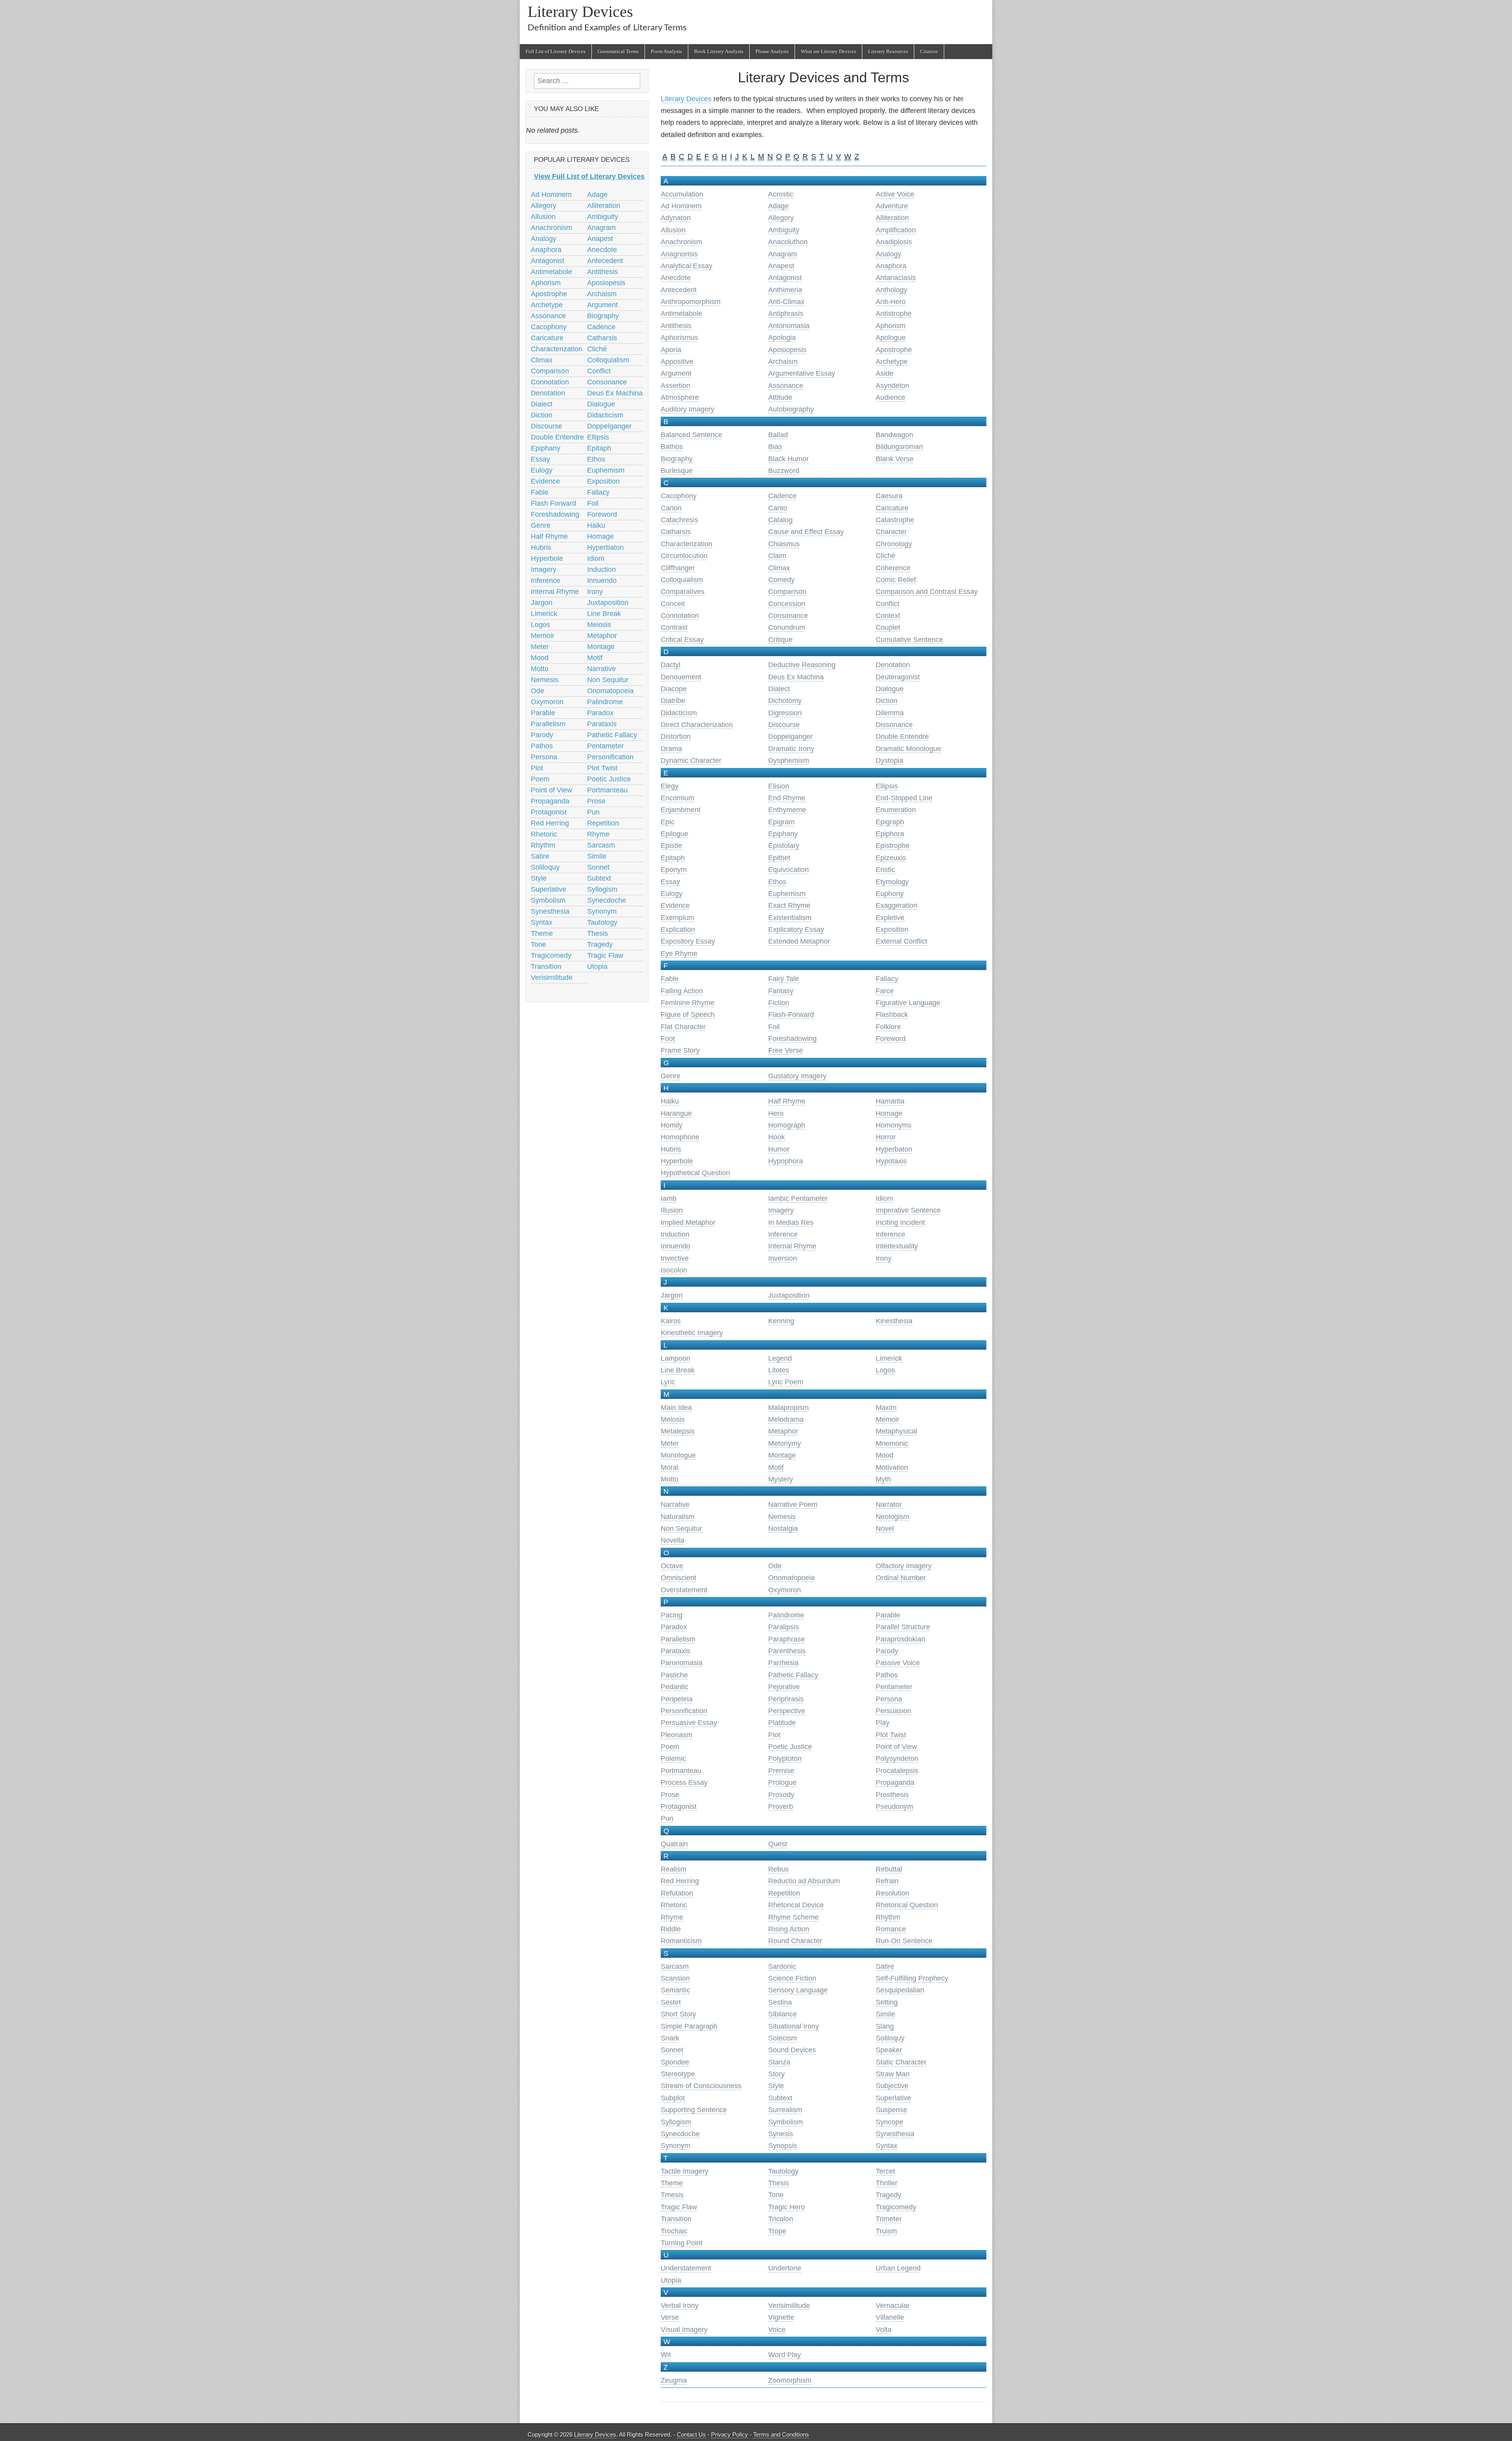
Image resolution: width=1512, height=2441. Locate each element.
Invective (675, 1258)
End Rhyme (787, 798)
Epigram (781, 822)
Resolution (892, 1893)
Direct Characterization (697, 725)
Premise (781, 1771)
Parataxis (675, 1651)
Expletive (890, 918)
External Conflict (901, 941)
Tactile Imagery (685, 2171)
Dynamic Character (691, 760)
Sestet (671, 2002)
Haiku (670, 1101)
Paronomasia (682, 1663)
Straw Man (893, 2074)
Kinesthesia (894, 1321)
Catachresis (679, 520)
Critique (780, 640)
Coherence (893, 568)
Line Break (678, 1370)
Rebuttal (889, 1869)
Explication (678, 929)
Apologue (891, 338)
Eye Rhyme (679, 953)
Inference (783, 1234)
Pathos (887, 1675)
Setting (887, 2002)
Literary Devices (580, 12)
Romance (891, 1929)
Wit (666, 2355)
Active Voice (895, 194)
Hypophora (786, 1161)
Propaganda (895, 1783)
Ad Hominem (681, 206)
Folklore (888, 1027)
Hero (776, 1113)
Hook (776, 1137)
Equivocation (788, 870)
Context (888, 616)
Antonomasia (789, 326)
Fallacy (887, 979)
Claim (777, 556)
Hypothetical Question (695, 1173)
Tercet (885, 2171)
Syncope (889, 2122)
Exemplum (677, 918)
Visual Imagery (684, 2330)
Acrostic (781, 194)
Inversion (783, 1258)
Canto (778, 508)
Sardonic (782, 1966)
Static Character (901, 2062)
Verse (670, 2317)
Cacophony (679, 496)
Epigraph (890, 822)
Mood (885, 1455)
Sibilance (783, 2014)
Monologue (678, 1455)
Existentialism (790, 918)
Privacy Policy (730, 2435)
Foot (668, 1039)
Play (883, 1723)
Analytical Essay (687, 266)
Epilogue (674, 834)
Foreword (891, 1039)
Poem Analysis (666, 51)
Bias (775, 447)
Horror (886, 1137)
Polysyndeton (897, 1758)
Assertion (675, 386)
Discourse (784, 725)
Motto (670, 1479)
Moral (670, 1467)
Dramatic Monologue (908, 749)
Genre (671, 1076)
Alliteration (892, 218)
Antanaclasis (896, 278)
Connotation (680, 616)
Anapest (781, 266)
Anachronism (681, 242)
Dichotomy (785, 701)
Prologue (782, 1783)
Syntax (887, 2146)
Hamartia (890, 1101)
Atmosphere (680, 397)
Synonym (675, 2146)
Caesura (889, 496)
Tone (776, 2195)
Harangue (676, 1113)
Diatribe (673, 701)
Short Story (678, 2014)
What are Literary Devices (828, 51)
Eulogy (672, 894)
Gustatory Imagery (797, 1076)
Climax (779, 568)
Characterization (687, 544)
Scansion (675, 1978)
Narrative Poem (793, 1504)
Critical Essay (682, 640)
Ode (775, 1566)
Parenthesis (787, 1651)
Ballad (778, 435)
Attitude (780, 397)
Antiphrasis (786, 313)
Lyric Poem (786, 1382)
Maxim (886, 1408)
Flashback (892, 1015)
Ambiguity (784, 230)
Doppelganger (790, 736)
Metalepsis (678, 1431)
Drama (671, 749)
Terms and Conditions (781, 2435)
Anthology (891, 290)
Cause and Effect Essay (806, 532)
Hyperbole (677, 1161)
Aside (885, 373)
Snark (670, 2038)
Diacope (674, 689)
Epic (668, 822)
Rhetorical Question (907, 1905)
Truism (886, 2231)
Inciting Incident (900, 1222)
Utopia (671, 2280)
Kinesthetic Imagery (692, 1333)
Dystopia (889, 760)
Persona (889, 1699)
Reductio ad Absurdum (804, 1881)
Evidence (675, 905)
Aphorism (891, 326)
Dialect (779, 689)
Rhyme (672, 1917)
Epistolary (784, 846)
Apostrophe (894, 350)
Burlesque (677, 471)
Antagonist (785, 278)
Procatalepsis (897, 1771)
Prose (670, 1795)
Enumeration (896, 810)
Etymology (892, 882)
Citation (929, 51)
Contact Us (691, 2435)
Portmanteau (681, 1771)
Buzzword (784, 471)
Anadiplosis (894, 242)
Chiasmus (784, 544)
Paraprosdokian (901, 1639)
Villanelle (890, 2317)
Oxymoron (785, 1590)
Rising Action (789, 1929)
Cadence (782, 496)
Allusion (673, 230)
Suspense (891, 2110)
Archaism (783, 362)
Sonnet (672, 2050)
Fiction (779, 1003)
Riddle (671, 1929)
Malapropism (788, 1408)
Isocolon (674, 1270)
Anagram (783, 254)
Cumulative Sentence (909, 640)
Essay (670, 882)
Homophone (680, 1137)
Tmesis (672, 2195)
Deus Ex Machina (796, 677)
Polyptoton (785, 1758)
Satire (885, 1966)
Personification (684, 1711)
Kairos (671, 1321)
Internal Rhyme (792, 1246)
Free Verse (786, 1050)
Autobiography (791, 409)
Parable (888, 1615)
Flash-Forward (791, 1015)
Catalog (780, 520)
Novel (885, 1528)
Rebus (778, 1869)
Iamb (669, 1198)
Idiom (884, 1198)
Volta (884, 2330)
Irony (884, 1258)
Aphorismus (679, 338)
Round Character (795, 1941)
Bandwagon (894, 435)
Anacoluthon (788, 242)
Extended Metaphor (799, 941)
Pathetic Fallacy (793, 1675)
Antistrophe (894, 313)
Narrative (675, 1504)
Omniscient (678, 1578)
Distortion (676, 736)
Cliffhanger (678, 568)
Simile (885, 2014)
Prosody (781, 1795)
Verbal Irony (680, 2306)
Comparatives (683, 592)
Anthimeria (785, 290)
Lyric (668, 1382)
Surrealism (785, 2110)
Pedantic (674, 1687)
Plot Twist (891, 1735)
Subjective (892, 2086)
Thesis (779, 2183)
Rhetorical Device (796, 1905)
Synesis (781, 2134)
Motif (776, 1467)
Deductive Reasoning (802, 665)
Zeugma (674, 2380)
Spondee (675, 2062)
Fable (670, 979)
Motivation (892, 1467)
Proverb (781, 1807)
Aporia (671, 350)
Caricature (892, 508)
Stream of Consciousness (701, 2086)
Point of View (896, 1747)
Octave (672, 1566)
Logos (885, 1370)
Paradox (674, 1627)
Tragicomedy (896, 2207)
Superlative (893, 2098)
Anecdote (676, 278)
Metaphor (783, 1431)
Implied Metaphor (688, 1222)
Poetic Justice (790, 1747)
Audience (890, 397)
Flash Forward (553, 503)
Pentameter (894, 1687)
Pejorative (784, 1687)
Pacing (672, 1615)
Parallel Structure (903, 1627)
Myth (883, 1479)
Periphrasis (786, 1699)
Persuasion (893, 1711)
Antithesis (676, 326)
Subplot (673, 2098)
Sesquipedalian (900, 1990)
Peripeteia (677, 1699)
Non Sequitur (681, 1528)
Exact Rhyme (789, 905)
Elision (779, 786)
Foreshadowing (792, 1039)
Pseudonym (894, 1807)
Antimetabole (681, 313)
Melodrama (786, 1419)
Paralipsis (784, 1627)
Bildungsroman (899, 447)
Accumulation (682, 194)
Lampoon (675, 1358)
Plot (774, 1735)
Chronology (894, 544)
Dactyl (671, 665)
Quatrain (674, 1844)
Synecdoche (680, 2134)
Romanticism (681, 1941)
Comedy (781, 580)
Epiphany (783, 834)
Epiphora (890, 834)
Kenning (781, 1321)
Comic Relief (896, 580)
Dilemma (890, 713)
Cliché (886, 556)
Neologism (892, 1517)
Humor (779, 1149)
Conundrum (787, 627)
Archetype (892, 362)
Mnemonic (892, 1443)
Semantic (675, 1990)
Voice (777, 2330)
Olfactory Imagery (904, 1566)
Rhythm (888, 1917)
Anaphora (891, 266)
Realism (674, 1869)
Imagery (781, 1210)
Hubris (671, 1149)
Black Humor (788, 459)
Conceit (673, 604)
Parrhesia (783, 1663)
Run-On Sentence (904, 1941)
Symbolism (786, 2122)
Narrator (889, 1504)
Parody (887, 1651)
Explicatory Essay (796, 929)
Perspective (787, 1711)
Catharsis (676, 532)
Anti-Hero (891, 302)
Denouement (681, 677)
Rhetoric (674, 1905)
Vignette (781, 2317)
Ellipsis (887, 786)
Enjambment (681, 810)
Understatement (686, 2268)
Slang (885, 2026)
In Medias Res (791, 1222)
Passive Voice (898, 1663)
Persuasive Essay (689, 1723)
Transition (676, 2219)
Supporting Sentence (694, 2110)
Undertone (785, 2268)
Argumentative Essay (802, 373)
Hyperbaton (894, 1149)
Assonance (786, 386)
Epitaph (673, 858)
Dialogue (890, 689)
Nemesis (782, 1517)
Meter (670, 1443)
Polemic (673, 1758)
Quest (778, 1844)
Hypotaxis (891, 1161)
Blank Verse (895, 459)
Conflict (888, 604)
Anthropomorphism (691, 302)
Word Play (785, 2355)
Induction (675, 1234)
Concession (787, 604)
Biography (677, 459)
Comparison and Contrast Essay (927, 592)
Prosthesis (892, 1795)
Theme (672, 2183)
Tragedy (888, 2195)
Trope (777, 2231)
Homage (889, 1113)
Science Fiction (792, 1978)
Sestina (780, 2002)
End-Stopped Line (904, 798)
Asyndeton (892, 386)
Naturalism (678, 1517)
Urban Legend (898, 2268)
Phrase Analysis (772, 51)
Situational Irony (794, 2026)
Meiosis (673, 1419)
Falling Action (682, 991)
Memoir (888, 1419)
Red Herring (680, 1881)
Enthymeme (787, 810)
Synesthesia (895, 2134)
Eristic (885, 870)
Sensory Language (798, 1990)
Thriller (887, 2183)
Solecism (783, 2038)
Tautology (783, 2171)
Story (776, 2074)
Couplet (888, 627)
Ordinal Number (901, 1578)
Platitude (782, 1723)
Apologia (782, 338)
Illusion (672, 1210)
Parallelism (678, 1639)
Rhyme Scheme (793, 1917)
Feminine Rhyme (687, 1003)
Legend (780, 1358)
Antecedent (679, 290)
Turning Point (682, 2243)
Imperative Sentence (908, 1210)
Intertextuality (897, 1246)
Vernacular (893, 2306)
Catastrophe (895, 520)
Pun (667, 1818)
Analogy (888, 254)
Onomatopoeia (791, 1578)
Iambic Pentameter (798, 1198)
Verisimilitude (789, 2306)
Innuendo (675, 1246)
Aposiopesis (787, 350)
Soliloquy (890, 2038)
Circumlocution (684, 556)
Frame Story (680, 1050)
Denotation (893, 665)
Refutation (677, 1893)
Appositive (677, 362)
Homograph (787, 1125)
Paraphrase (787, 1639)
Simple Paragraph (689, 2026)
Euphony (890, 894)
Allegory (781, 218)
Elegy (670, 786)
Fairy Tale (784, 979)
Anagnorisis (679, 254)
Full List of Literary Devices (556, 51)
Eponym (674, 870)
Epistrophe (893, 846)
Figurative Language (908, 1003)
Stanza (779, 2062)
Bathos (672, 447)
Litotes (779, 1370)
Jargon (672, 1295)
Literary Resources (888, 51)
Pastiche (674, 1675)
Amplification (896, 230)
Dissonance (894, 725)
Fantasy (781, 991)
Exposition (892, 929)
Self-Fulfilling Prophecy (912, 1978)
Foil (774, 1027)
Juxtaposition (789, 1295)
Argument (676, 373)
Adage (778, 206)
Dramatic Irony (791, 749)
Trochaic (674, 2231)
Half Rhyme (787, 1101)
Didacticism (679, 713)
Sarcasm (675, 1966)
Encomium (677, 798)
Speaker (889, 2050)
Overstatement (684, 1590)
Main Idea (676, 1408)
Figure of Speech (688, 1015)
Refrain (887, 1881)
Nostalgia (783, 1528)
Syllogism (676, 2122)
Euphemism (787, 894)
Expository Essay (688, 941)
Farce (885, 991)
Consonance (788, 616)
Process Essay (684, 1783)
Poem (670, 1747)
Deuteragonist (898, 677)
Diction (887, 701)
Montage (782, 1455)
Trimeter (889, 2219)
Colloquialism (682, 580)
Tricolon (781, 2219)
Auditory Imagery (687, 409)
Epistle (671, 846)
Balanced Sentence (691, 435)
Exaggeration (897, 905)
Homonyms (894, 1125)
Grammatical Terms (618, 51)
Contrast (674, 627)
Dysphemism (789, 760)
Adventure (892, 206)
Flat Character (683, 1027)
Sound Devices (792, 2050)
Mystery (781, 1479)
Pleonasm (676, 1735)
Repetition (784, 1893)
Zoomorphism (790, 2380)
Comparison (787, 592)
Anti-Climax (786, 302)
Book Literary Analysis (719, 51)
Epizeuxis (891, 858)
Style (776, 2086)
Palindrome (786, 1615)
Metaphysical (896, 1431)
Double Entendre (902, 736)
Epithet (779, 858)
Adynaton (676, 218)
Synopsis (783, 2146)
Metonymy (785, 1443)
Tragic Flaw (679, 2207)
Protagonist (679, 1807)
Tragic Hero (787, 2207)
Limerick (889, 1358)
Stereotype (678, 2074)
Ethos (777, 882)
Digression (785, 713)
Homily (672, 1125)
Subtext (780, 2098)
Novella (673, 1540)
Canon (671, 508)
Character (891, 532)
